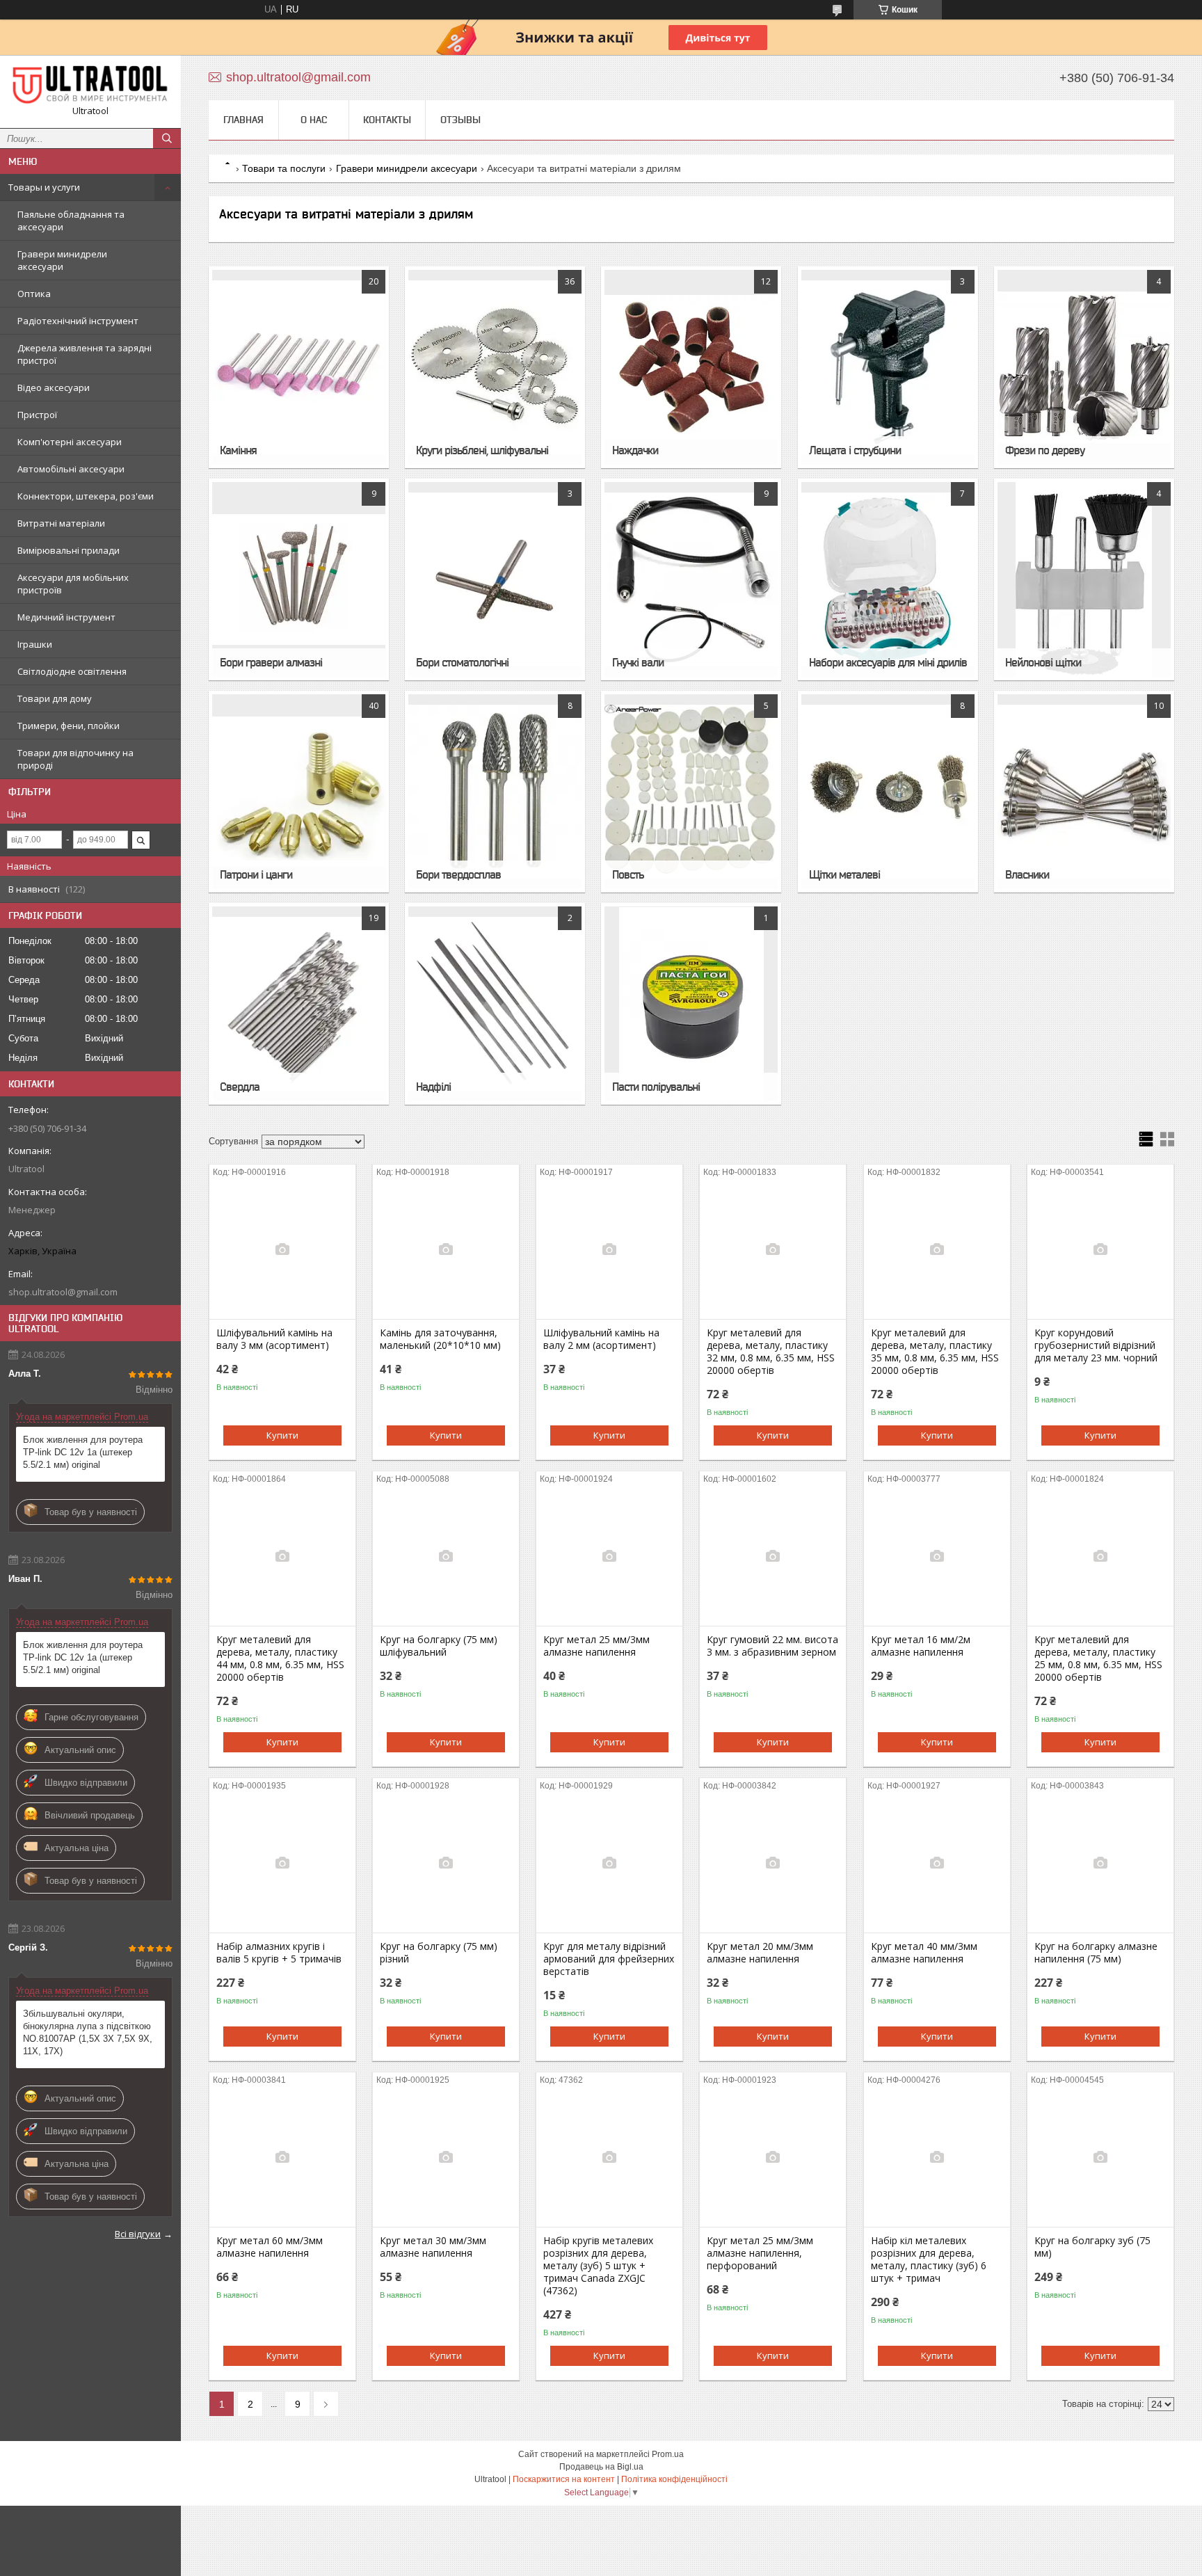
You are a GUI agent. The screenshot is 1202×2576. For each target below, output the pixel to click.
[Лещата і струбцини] (888, 367)
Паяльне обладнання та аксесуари (71, 221)
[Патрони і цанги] (299, 792)
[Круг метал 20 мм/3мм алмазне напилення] (773, 1863)
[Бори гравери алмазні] (299, 579)
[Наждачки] (691, 367)
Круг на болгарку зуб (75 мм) (1092, 2247)
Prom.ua (668, 2454)
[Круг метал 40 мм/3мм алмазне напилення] (937, 1863)
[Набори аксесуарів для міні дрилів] (888, 579)
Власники (1027, 874)
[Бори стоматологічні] (495, 579)
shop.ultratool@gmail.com (63, 1292)
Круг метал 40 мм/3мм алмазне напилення (924, 1953)
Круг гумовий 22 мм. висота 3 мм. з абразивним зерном (772, 1646)
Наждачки (635, 450)
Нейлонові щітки (1043, 662)
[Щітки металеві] (888, 792)
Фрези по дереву (1045, 450)
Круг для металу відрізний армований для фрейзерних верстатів (609, 1959)
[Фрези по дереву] (1084, 367)
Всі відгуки (138, 2234)
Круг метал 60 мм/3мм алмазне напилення (270, 2247)
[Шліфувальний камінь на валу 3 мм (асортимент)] (282, 1249)
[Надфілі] (495, 1004)
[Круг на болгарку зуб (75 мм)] (1100, 2157)
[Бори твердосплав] (495, 792)
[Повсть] (691, 792)
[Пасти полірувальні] (691, 1004)
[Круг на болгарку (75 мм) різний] (446, 1863)
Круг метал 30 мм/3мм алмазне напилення (433, 2247)
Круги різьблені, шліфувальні (482, 450)
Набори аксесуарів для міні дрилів (888, 662)
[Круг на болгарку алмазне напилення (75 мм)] (1100, 1863)
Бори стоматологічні (462, 662)
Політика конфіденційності (674, 2479)
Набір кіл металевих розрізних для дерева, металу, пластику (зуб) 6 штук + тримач (929, 2259)
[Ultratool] (90, 85)
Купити (282, 1435)
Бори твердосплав (458, 874)
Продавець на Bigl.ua (601, 2467)
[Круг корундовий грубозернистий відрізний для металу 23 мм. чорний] (1100, 1249)
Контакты (387, 120)
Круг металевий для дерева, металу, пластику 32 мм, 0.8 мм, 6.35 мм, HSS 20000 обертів (771, 1352)
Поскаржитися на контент (564, 2479)
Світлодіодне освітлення (72, 671)
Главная (243, 120)
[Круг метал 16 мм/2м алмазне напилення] (937, 1556)
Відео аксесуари (54, 387)
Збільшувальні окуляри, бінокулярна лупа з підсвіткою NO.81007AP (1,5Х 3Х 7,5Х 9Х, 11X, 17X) (88, 2032)
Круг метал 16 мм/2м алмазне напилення (921, 1646)
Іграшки (35, 644)
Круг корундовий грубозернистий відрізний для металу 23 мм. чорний (1096, 1345)
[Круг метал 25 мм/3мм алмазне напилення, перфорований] (773, 2157)
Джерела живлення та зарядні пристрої (85, 354)
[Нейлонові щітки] (1084, 579)
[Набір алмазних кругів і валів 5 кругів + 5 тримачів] (282, 1863)
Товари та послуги (284, 168)
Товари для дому (55, 698)
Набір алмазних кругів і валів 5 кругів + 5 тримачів (279, 1953)
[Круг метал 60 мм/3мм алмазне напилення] (282, 2157)
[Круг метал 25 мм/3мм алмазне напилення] (609, 1556)
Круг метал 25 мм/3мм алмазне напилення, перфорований (760, 2253)
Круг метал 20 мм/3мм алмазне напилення (760, 1953)
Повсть (628, 874)
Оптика (34, 294)
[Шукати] (167, 138)
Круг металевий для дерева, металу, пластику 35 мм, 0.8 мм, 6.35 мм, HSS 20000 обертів (935, 1352)
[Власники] (1084, 792)
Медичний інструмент (66, 617)
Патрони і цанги (256, 874)
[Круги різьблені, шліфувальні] (495, 367)
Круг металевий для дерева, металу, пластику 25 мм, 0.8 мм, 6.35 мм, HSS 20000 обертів (1098, 1658)
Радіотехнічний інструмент (78, 321)
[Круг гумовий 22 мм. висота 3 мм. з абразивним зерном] (773, 1556)
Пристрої (37, 415)
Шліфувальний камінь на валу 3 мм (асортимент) (274, 1339)
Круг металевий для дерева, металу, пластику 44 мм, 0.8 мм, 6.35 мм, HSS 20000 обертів (280, 1658)
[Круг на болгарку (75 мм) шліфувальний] (446, 1556)
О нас (314, 120)
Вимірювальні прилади (69, 550)
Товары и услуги (44, 187)
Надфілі (433, 1087)
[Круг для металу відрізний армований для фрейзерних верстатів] (609, 1863)
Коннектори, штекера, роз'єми (86, 496)
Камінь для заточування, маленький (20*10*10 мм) (440, 1339)
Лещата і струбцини (855, 450)
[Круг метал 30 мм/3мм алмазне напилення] (446, 2157)
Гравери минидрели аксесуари (62, 260)
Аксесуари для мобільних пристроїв (73, 584)
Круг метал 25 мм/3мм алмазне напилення (596, 1646)
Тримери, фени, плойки (69, 726)
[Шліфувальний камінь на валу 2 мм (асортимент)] (609, 1249)
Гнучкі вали (638, 662)
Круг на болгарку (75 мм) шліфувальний (439, 1646)
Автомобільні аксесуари (71, 469)
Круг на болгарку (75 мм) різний (439, 1953)
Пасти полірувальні (656, 1087)
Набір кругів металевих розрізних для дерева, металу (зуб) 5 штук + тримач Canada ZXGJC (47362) (598, 2266)
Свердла (240, 1087)
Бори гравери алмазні (271, 662)
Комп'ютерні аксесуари (70, 442)
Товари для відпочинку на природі (75, 759)
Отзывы (460, 120)
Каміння (238, 450)
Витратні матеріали (61, 523)
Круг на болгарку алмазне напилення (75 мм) (1096, 1953)
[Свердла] (299, 1004)
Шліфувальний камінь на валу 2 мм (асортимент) (601, 1339)
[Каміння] (299, 367)
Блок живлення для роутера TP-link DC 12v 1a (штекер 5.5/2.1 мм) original (83, 1452)
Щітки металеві (844, 874)
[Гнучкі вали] (691, 579)
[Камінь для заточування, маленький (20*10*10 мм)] (446, 1249)
